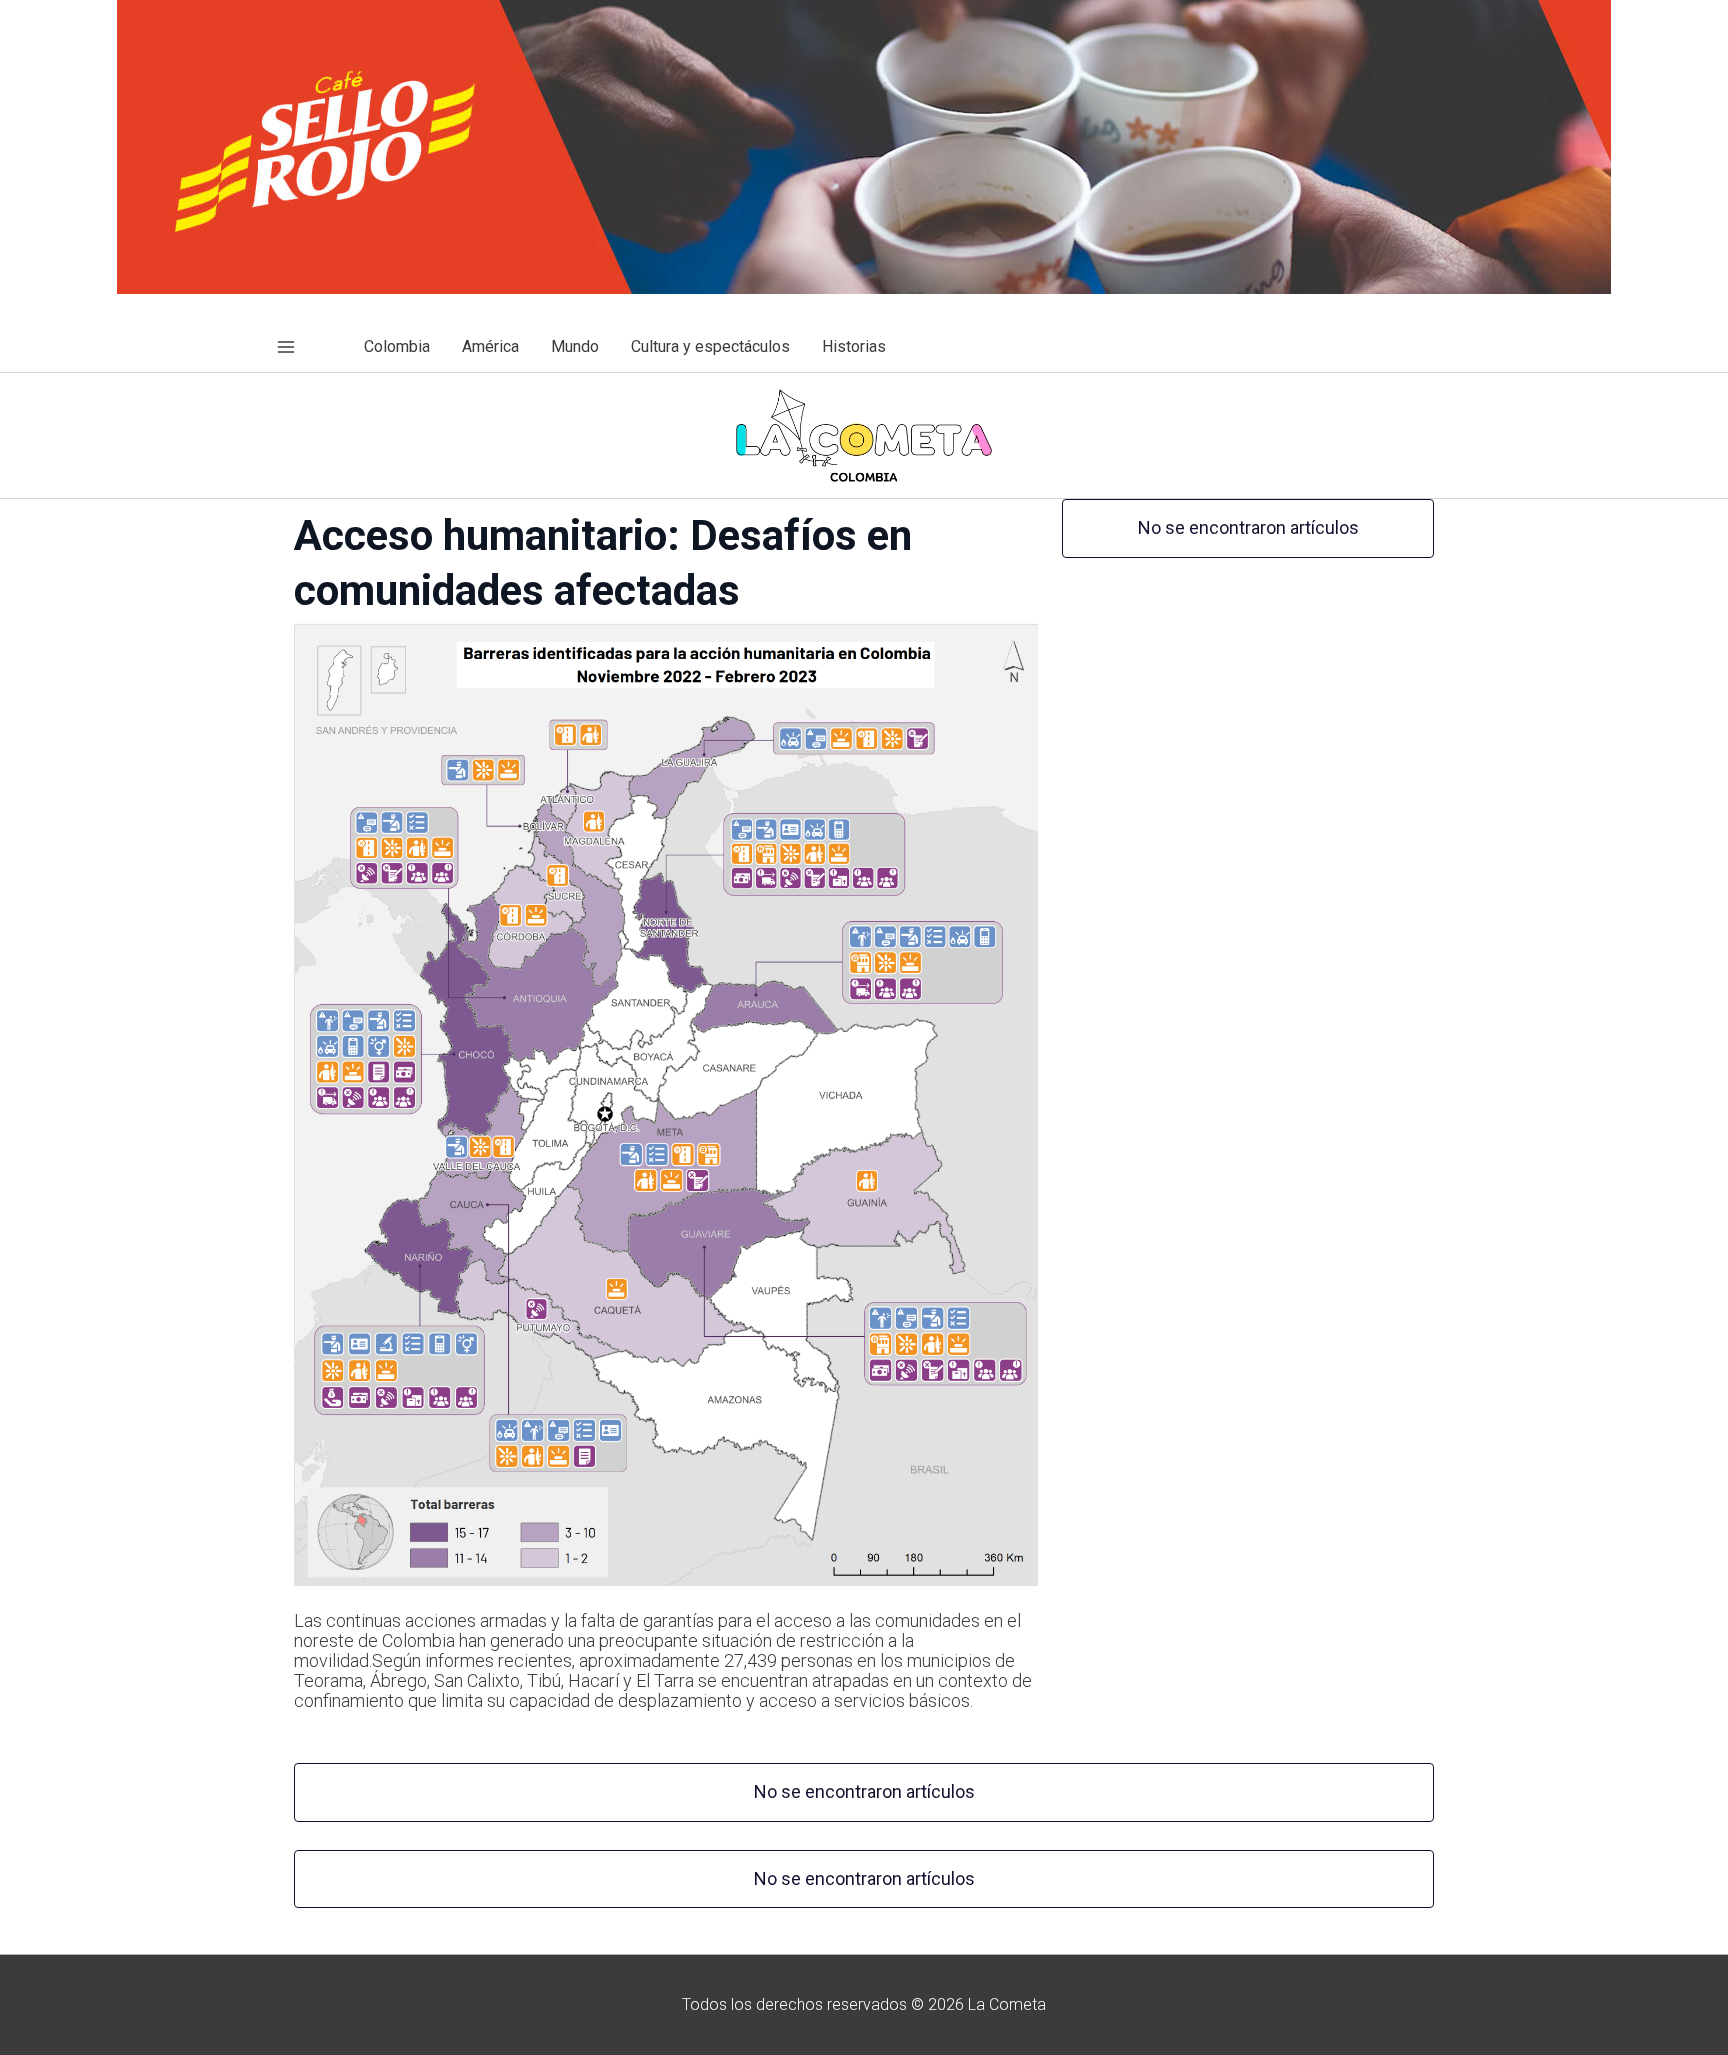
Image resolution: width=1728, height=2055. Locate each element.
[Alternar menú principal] (286, 347)
